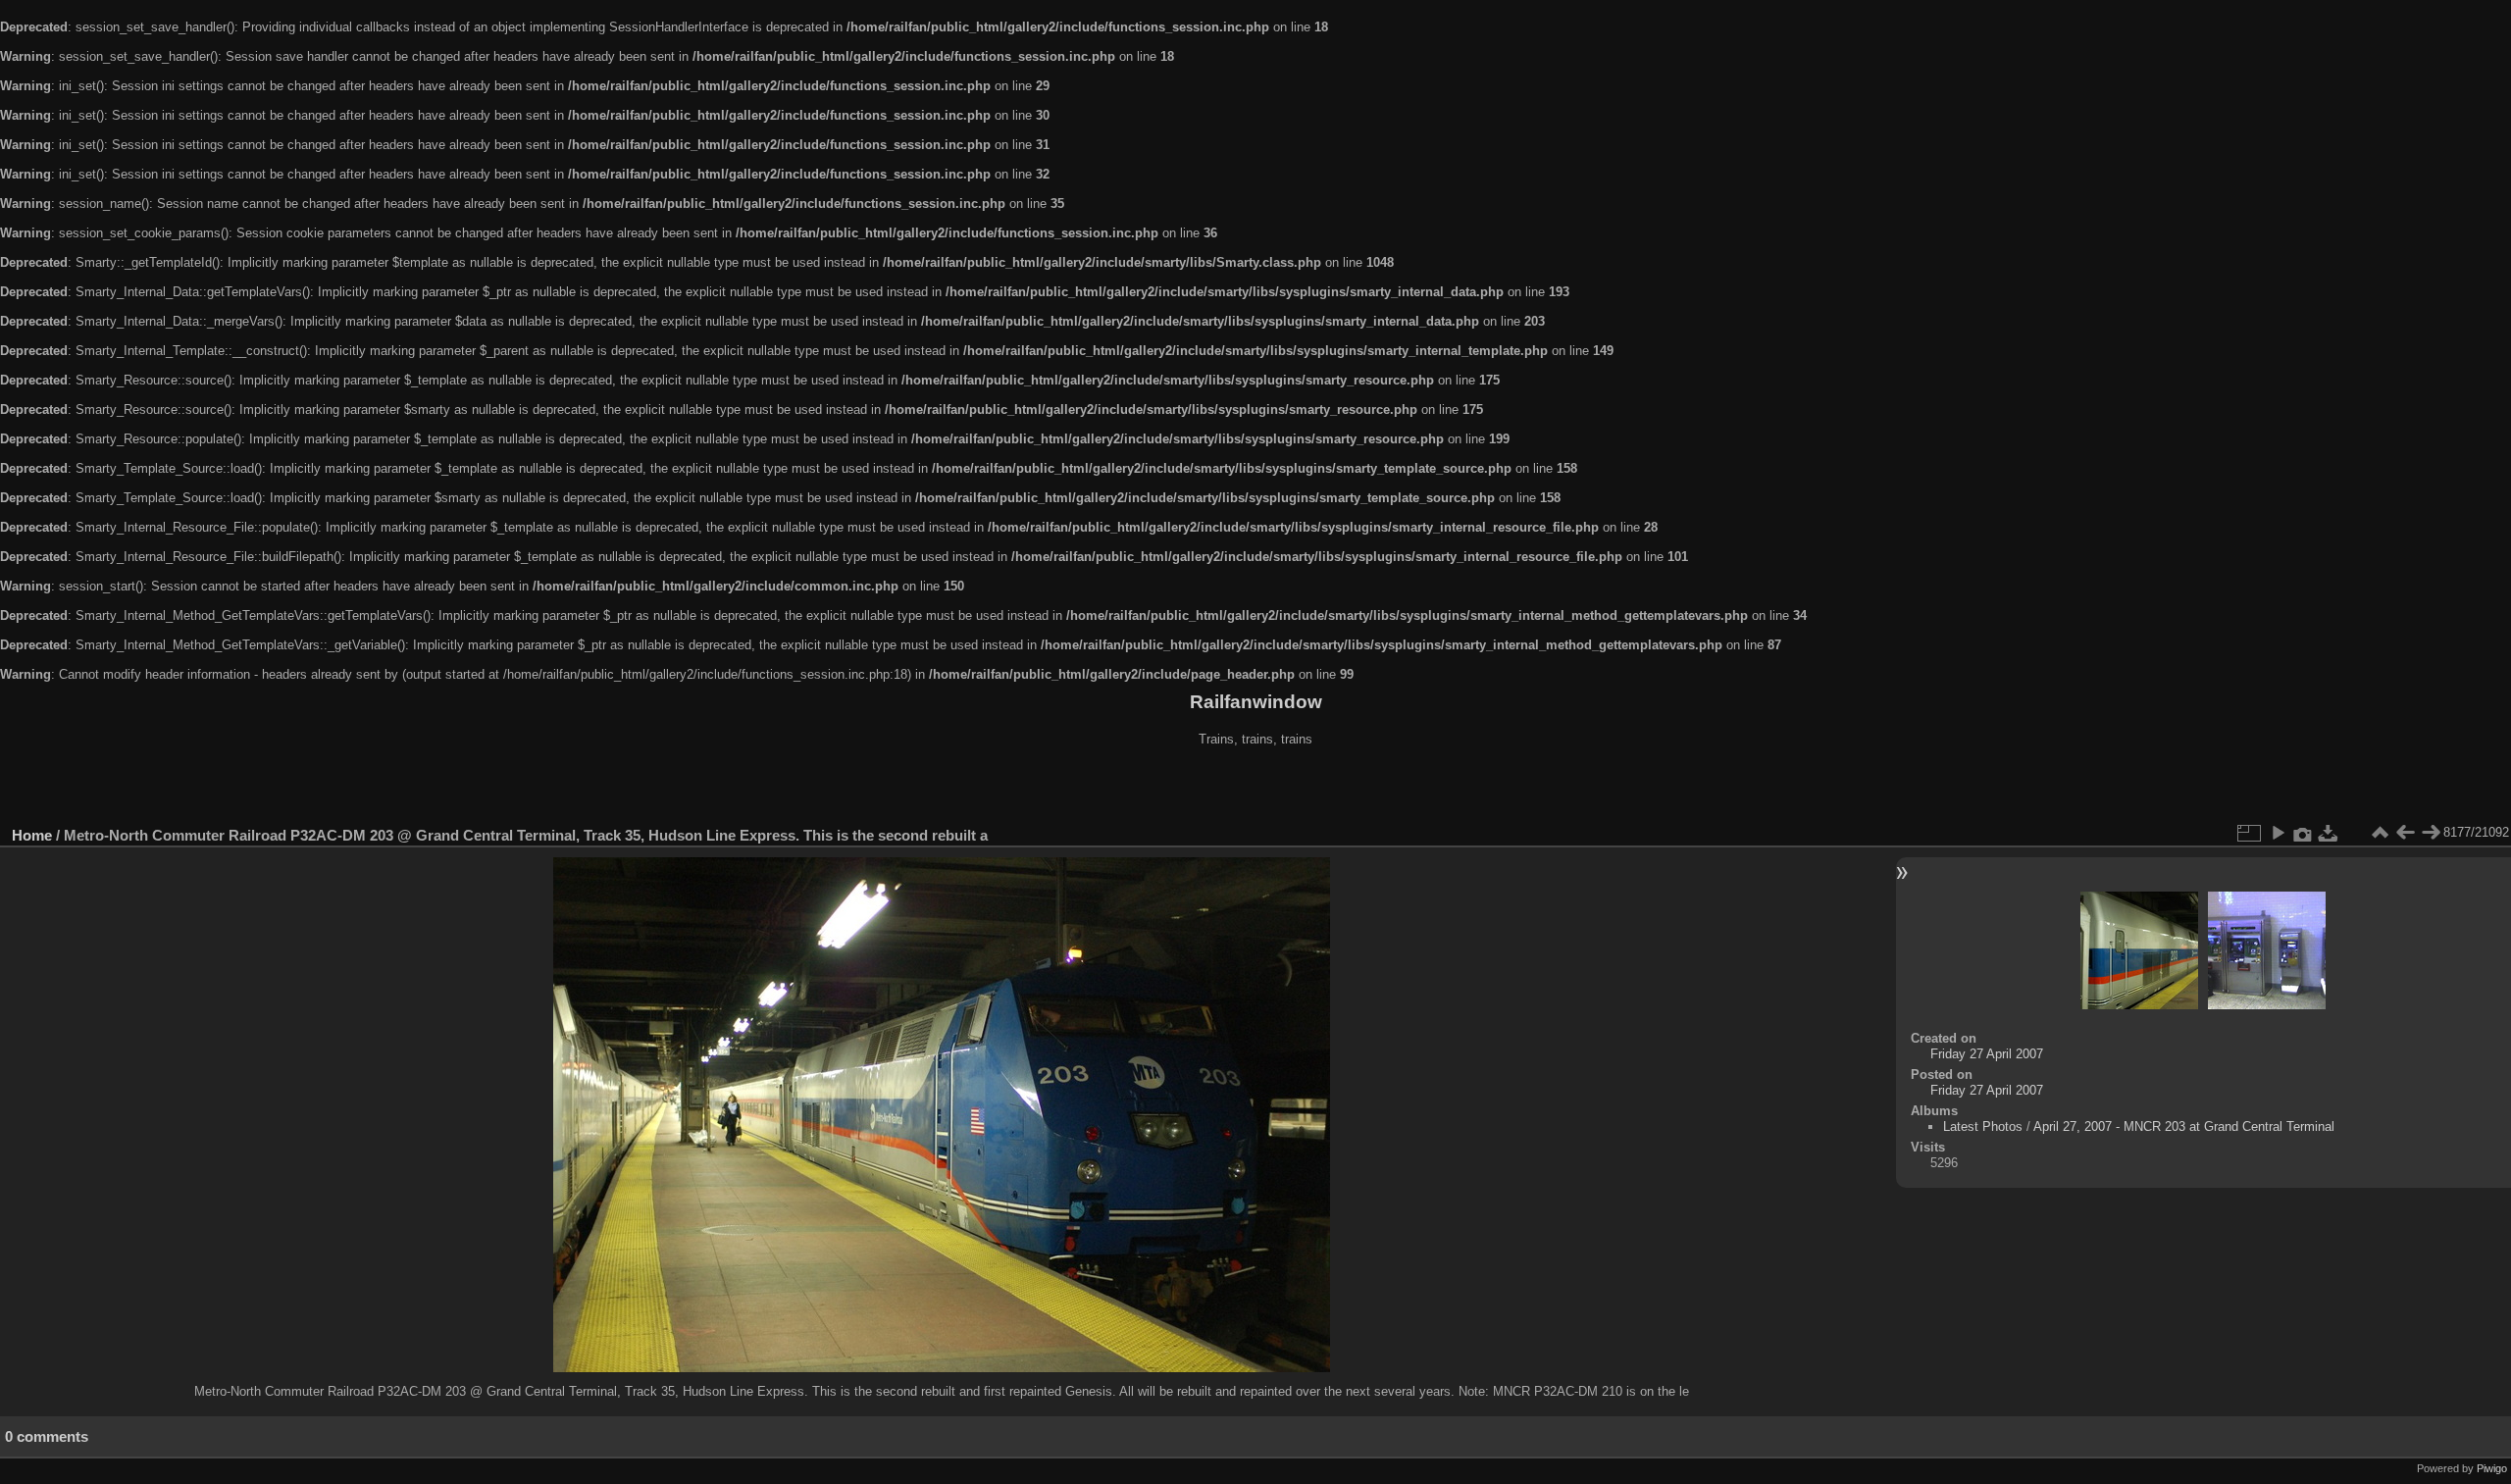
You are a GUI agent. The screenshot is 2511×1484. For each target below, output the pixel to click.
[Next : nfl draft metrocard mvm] (2431, 833)
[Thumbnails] (2380, 833)
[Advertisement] (1255, 789)
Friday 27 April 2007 (1987, 1054)
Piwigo (2492, 1468)
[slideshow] (2278, 833)
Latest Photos (1983, 1126)
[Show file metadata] (2303, 833)
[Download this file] (2329, 833)
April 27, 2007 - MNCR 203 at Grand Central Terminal (2184, 1126)
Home (32, 835)
